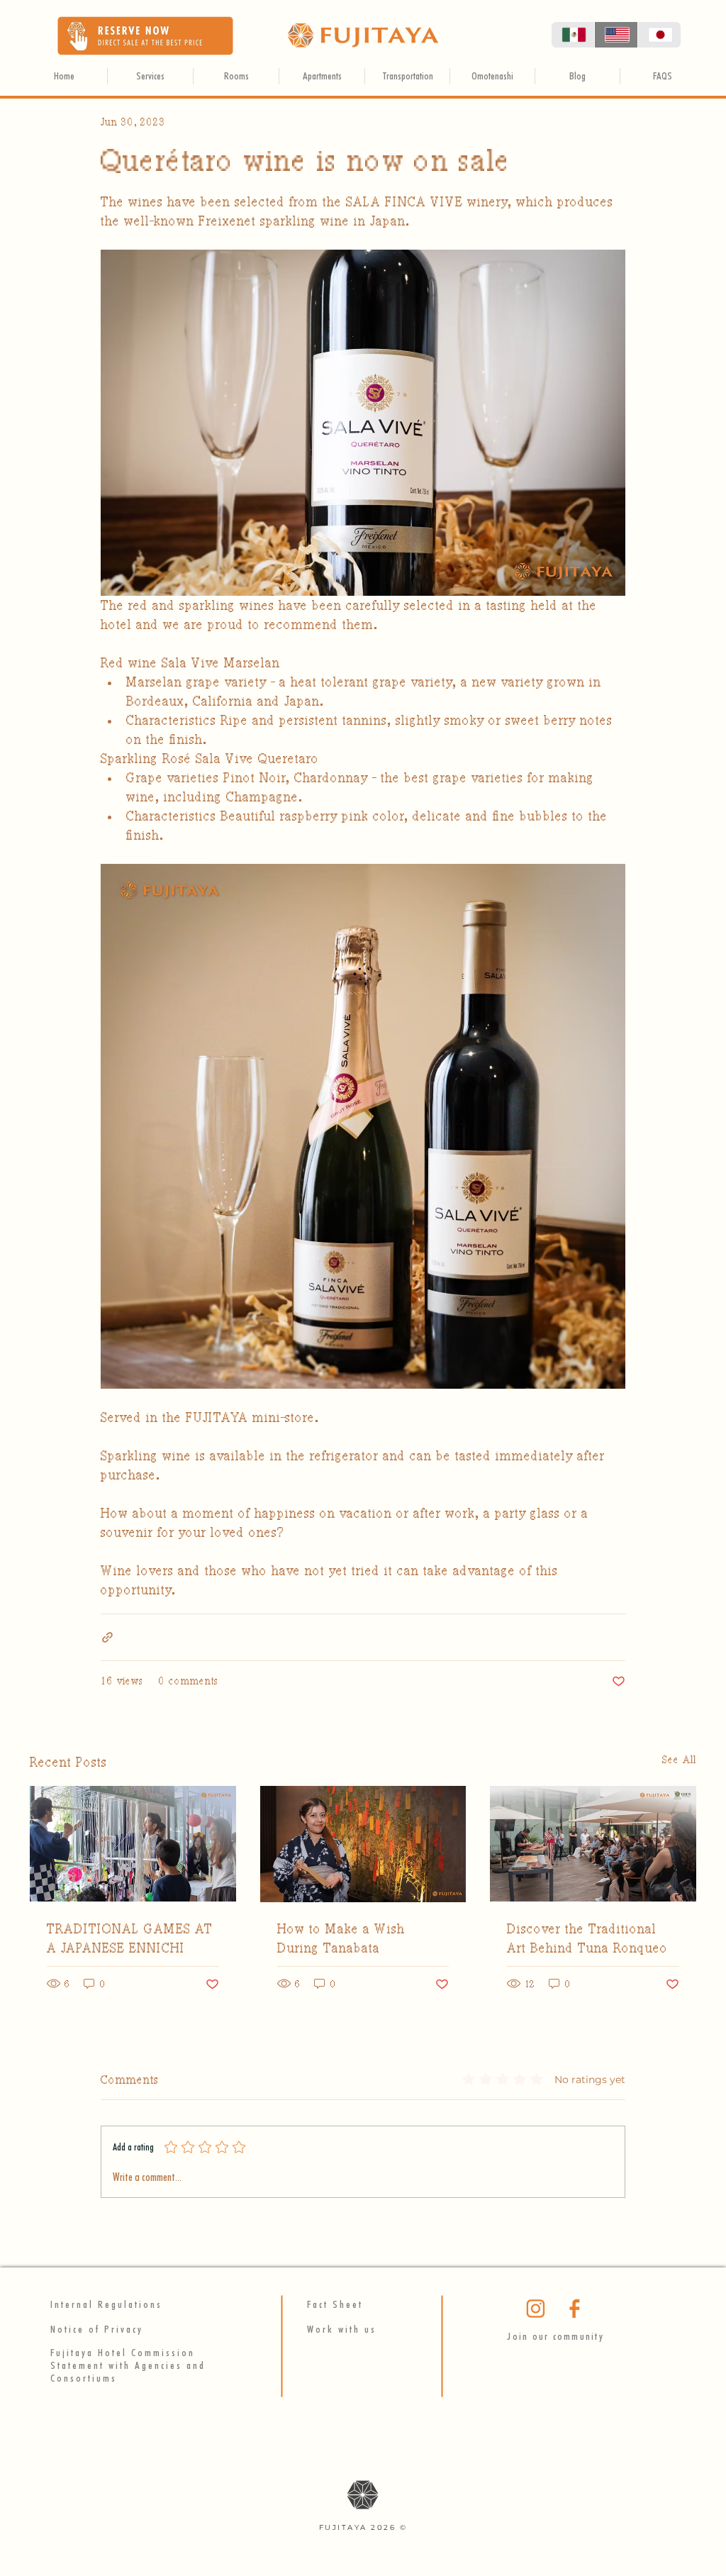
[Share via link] (107, 1637)
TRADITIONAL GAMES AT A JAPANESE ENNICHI (130, 1938)
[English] (616, 35)
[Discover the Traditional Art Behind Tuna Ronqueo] (593, 1844)
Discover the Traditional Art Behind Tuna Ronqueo (587, 1938)
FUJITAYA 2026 (359, 2527)
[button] (145, 36)
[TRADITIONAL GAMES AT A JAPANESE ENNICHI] (133, 1844)
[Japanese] (659, 35)
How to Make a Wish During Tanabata (341, 1938)
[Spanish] (573, 35)
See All (679, 1760)
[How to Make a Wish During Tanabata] (363, 1844)
